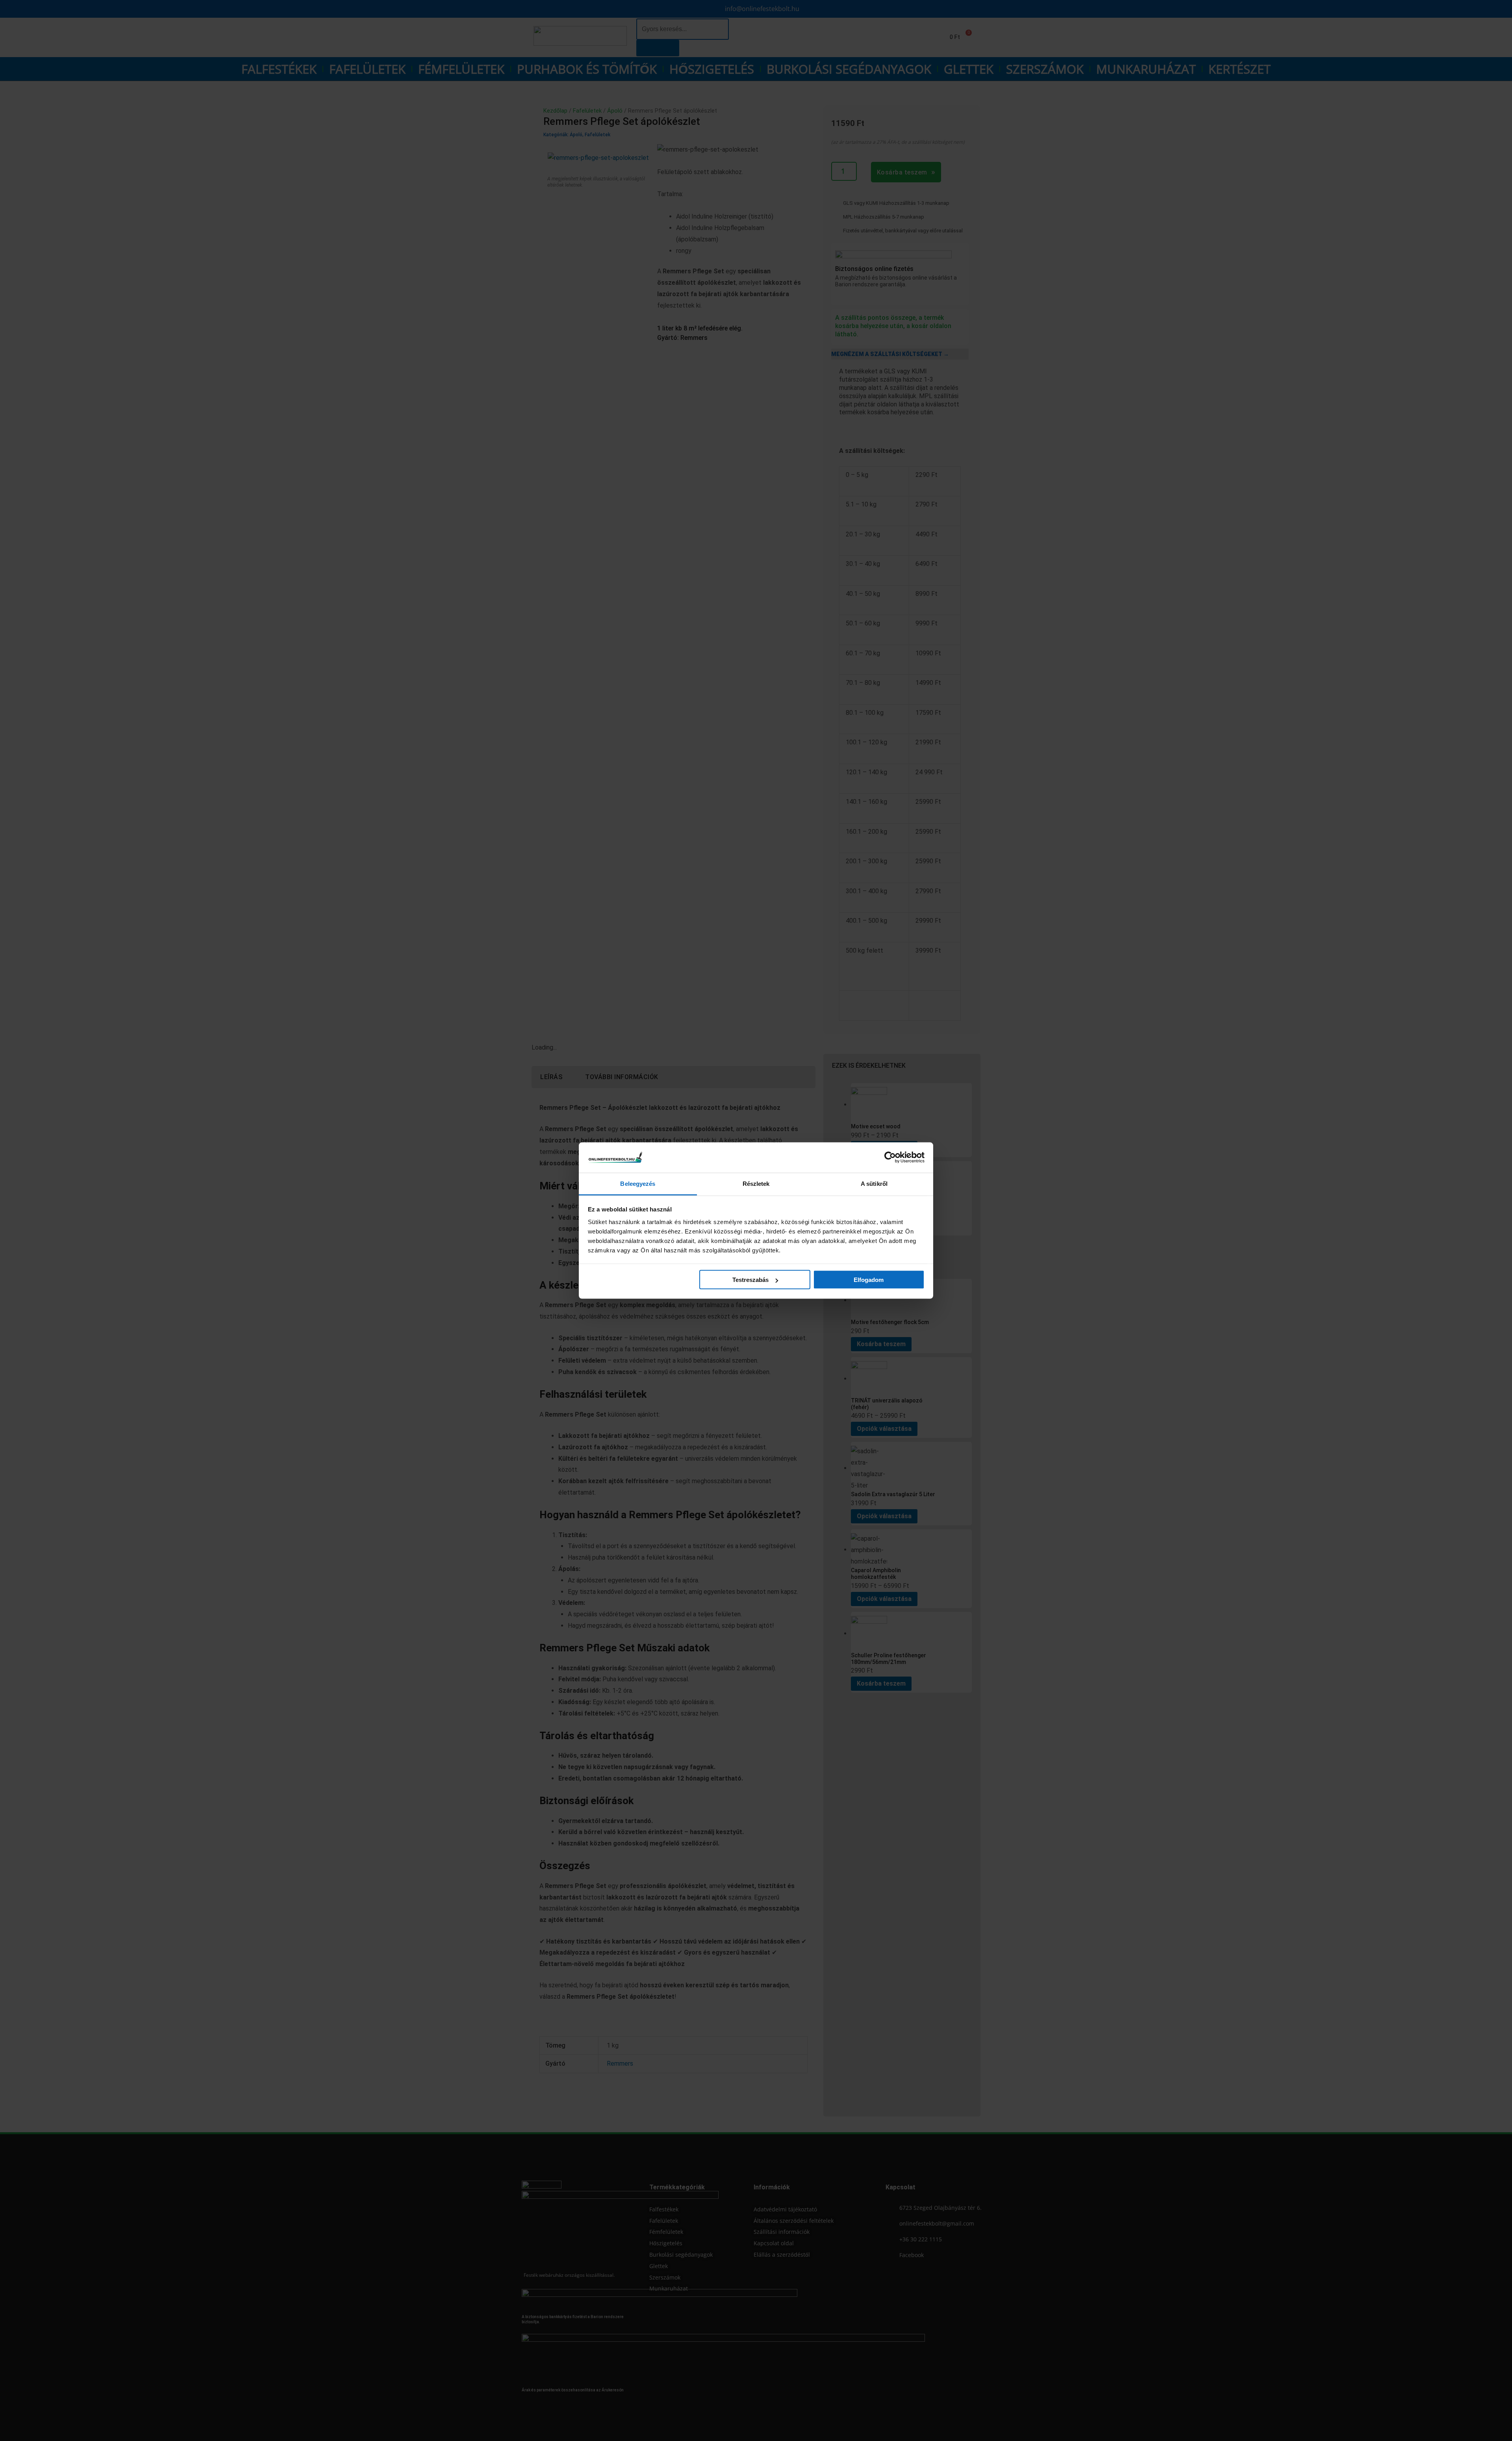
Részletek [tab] (756, 1183)
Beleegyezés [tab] (638, 1183)
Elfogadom (869, 1280)
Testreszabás (750, 1280)
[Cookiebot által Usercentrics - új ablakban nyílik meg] (890, 1157)
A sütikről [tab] (874, 1183)
